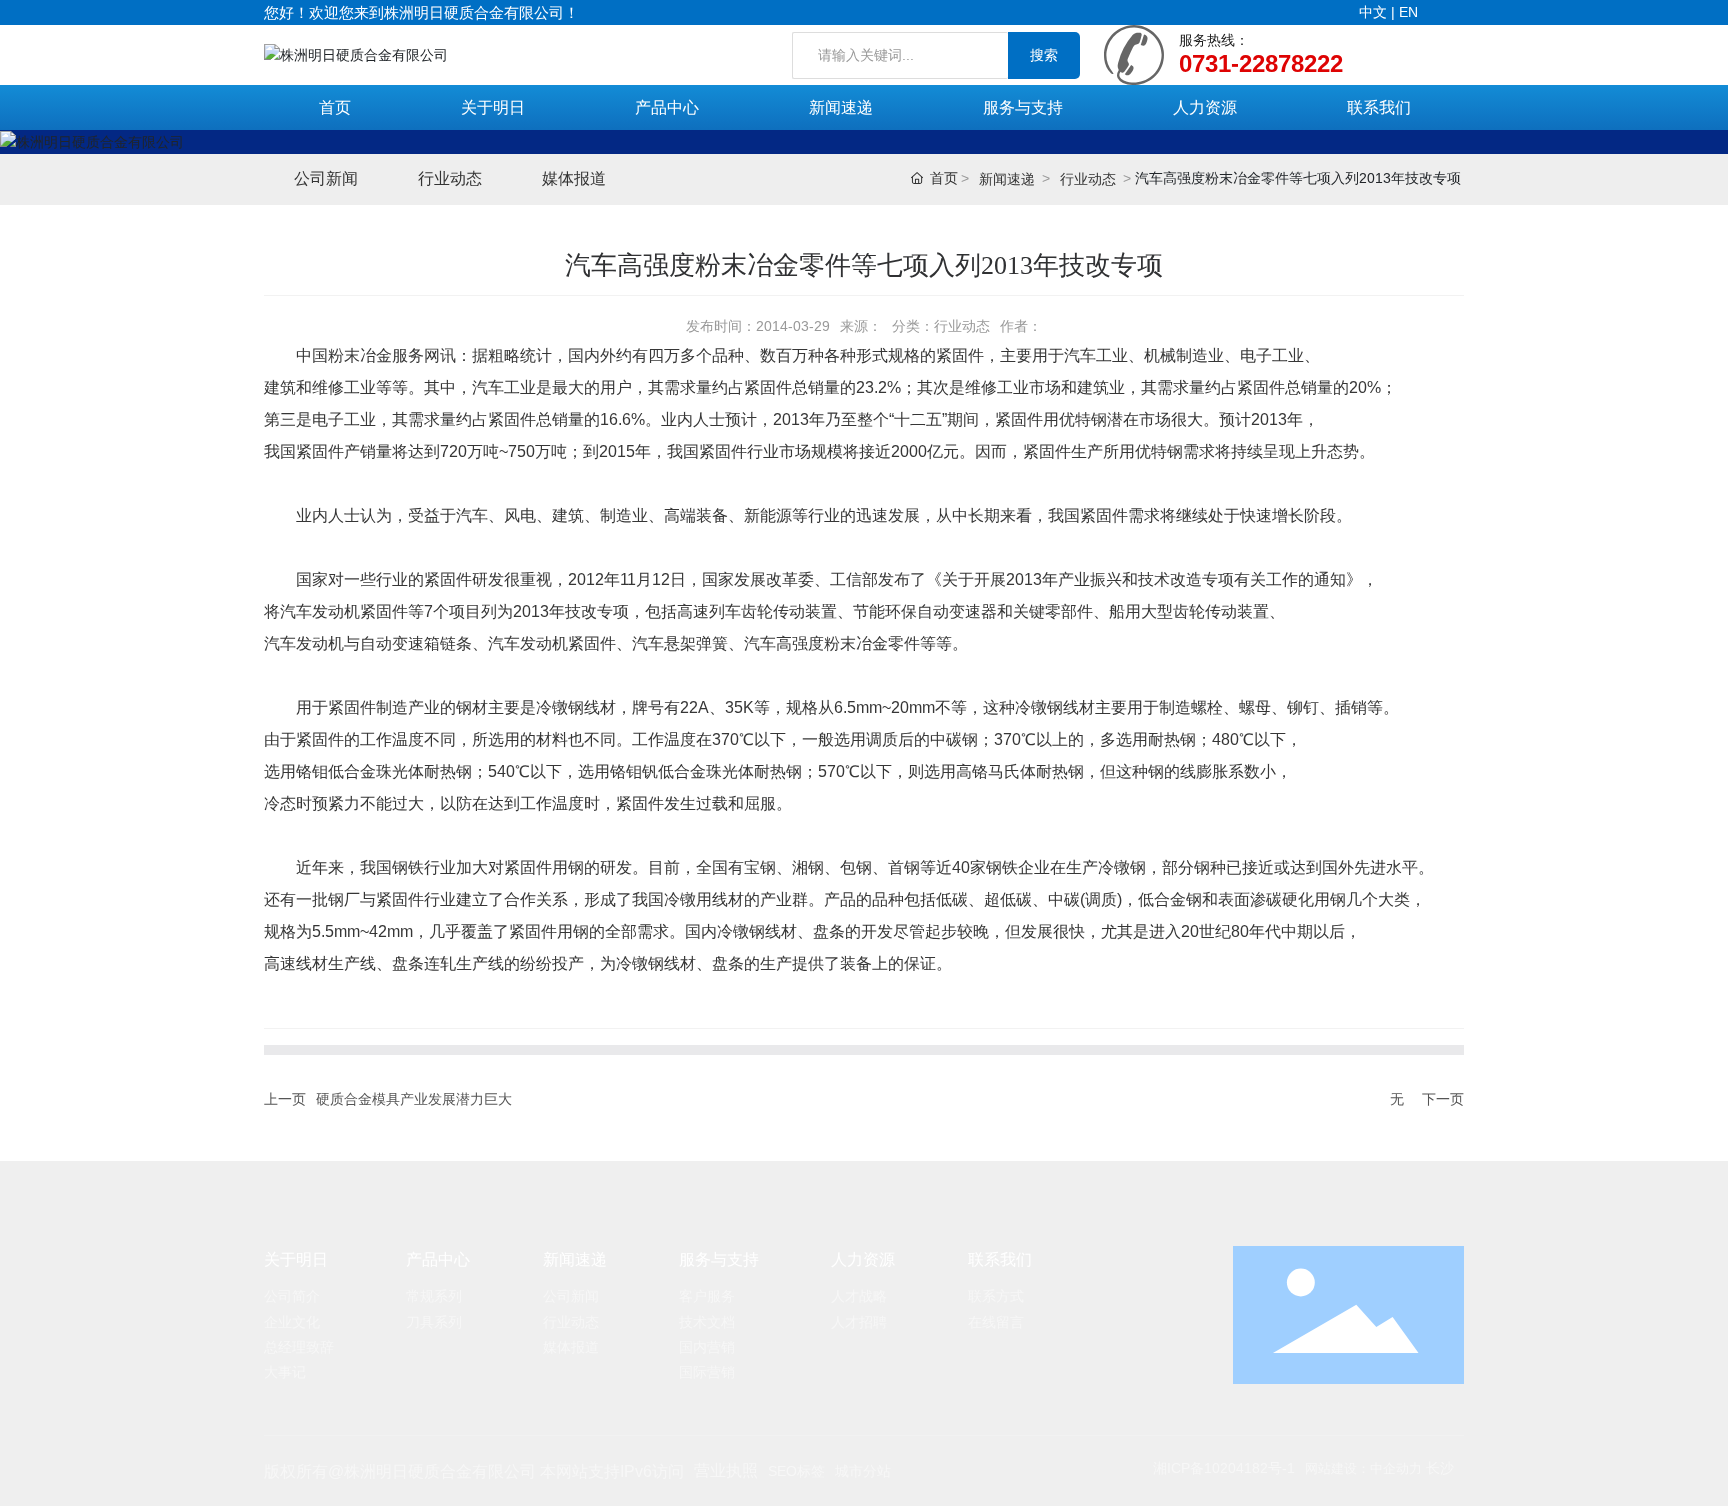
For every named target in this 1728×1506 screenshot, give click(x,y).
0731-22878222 (1261, 63)
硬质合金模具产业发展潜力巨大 (414, 1099)
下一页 (1443, 1099)
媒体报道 (574, 178)
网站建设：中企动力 (1363, 1468)
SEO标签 (796, 1471)
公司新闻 (326, 178)
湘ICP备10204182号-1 (1224, 1468)
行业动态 (450, 178)
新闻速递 (1007, 179)
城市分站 (863, 1471)
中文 (1375, 12)
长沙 (1440, 1468)
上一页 (285, 1099)
